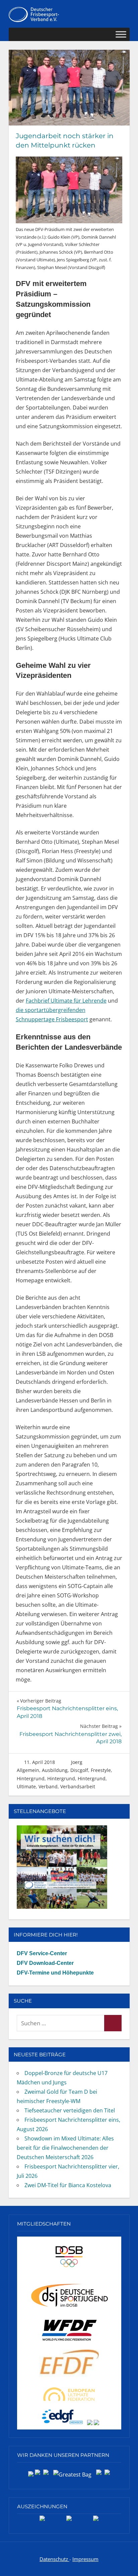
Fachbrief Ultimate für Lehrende (66, 1001)
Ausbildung (55, 1770)
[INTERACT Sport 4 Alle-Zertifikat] (42, 2521)
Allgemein (28, 1770)
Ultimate (26, 1786)
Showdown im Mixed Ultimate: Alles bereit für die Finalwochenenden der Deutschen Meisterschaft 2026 (65, 2148)
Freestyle (101, 1770)
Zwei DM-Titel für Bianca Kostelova (68, 2185)
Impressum (85, 2559)
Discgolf (79, 1770)
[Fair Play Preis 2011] (96, 2521)
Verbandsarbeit (78, 1786)
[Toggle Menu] (121, 35)
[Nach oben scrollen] (126, 2564)
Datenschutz (54, 2559)
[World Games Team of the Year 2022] (69, 2521)
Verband (48, 1786)
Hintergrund (31, 1778)
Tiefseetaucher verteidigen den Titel (70, 2110)
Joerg (77, 1762)
